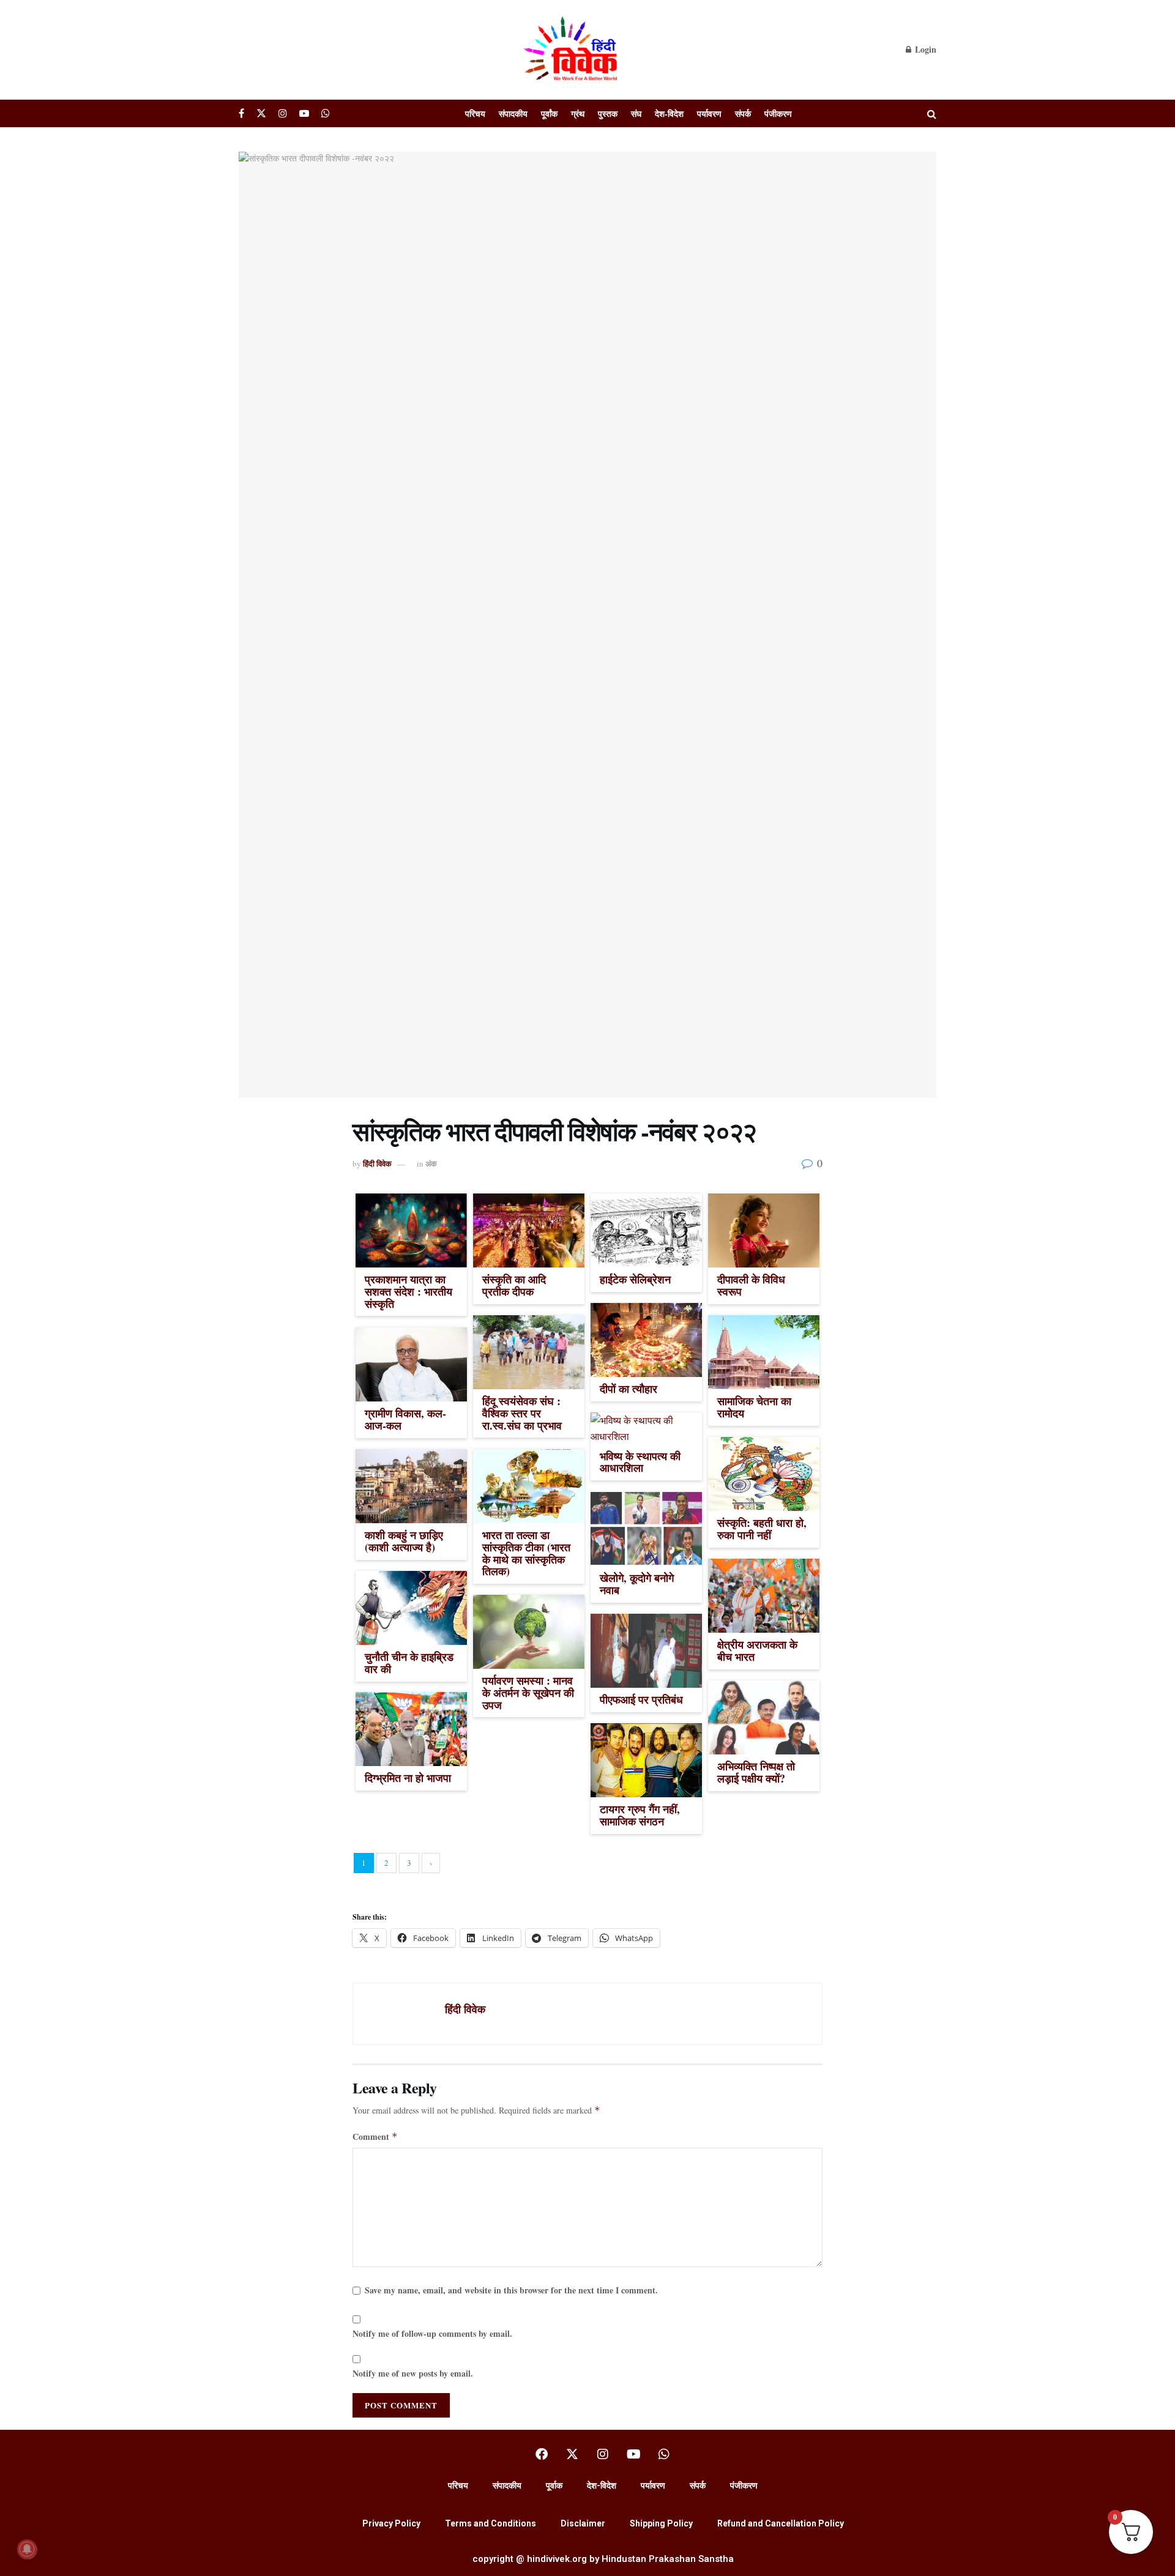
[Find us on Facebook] (241, 113)
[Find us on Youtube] (304, 113)
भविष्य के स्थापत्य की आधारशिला (640, 1462)
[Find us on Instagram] (283, 113)
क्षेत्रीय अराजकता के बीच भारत (757, 1650)
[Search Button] (932, 113)
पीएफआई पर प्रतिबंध (641, 1699)
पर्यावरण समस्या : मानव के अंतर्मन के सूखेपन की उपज (528, 1693)
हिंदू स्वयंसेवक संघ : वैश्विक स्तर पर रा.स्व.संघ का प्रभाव (522, 1413)
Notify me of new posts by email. (413, 2373)
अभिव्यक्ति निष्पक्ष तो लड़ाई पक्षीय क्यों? (756, 1772)
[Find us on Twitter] (261, 113)
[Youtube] (633, 2454)
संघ (636, 113)
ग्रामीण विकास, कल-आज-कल (405, 1419)
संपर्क (743, 113)
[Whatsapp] (664, 2454)
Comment (375, 2136)
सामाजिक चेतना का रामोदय (754, 1407)
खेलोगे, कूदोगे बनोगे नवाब (637, 1584)
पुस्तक (608, 113)
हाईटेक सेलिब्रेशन (635, 1279)
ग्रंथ (578, 113)
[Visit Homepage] (572, 50)
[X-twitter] (572, 2454)
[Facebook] (542, 2454)
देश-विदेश (669, 113)
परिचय (475, 113)
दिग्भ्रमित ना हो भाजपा (408, 1778)
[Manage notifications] (27, 2549)
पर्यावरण (709, 113)
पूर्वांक (549, 113)
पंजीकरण (778, 113)
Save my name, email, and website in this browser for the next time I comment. (511, 2290)
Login (924, 49)
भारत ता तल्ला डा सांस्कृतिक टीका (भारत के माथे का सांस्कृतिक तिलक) (526, 1553)
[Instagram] (603, 2454)
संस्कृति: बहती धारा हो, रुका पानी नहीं (762, 1529)
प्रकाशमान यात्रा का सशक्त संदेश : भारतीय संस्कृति (408, 1291)
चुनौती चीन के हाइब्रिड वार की (409, 1663)
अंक (431, 1163)
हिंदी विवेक (377, 1163)
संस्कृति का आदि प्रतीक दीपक (514, 1285)
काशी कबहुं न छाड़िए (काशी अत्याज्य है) (404, 1541)
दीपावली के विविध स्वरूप (751, 1285)
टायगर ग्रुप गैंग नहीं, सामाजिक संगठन (640, 1815)
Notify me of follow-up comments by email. (432, 2333)
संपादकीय (513, 113)
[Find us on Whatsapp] (326, 113)
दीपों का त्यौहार (629, 1389)
